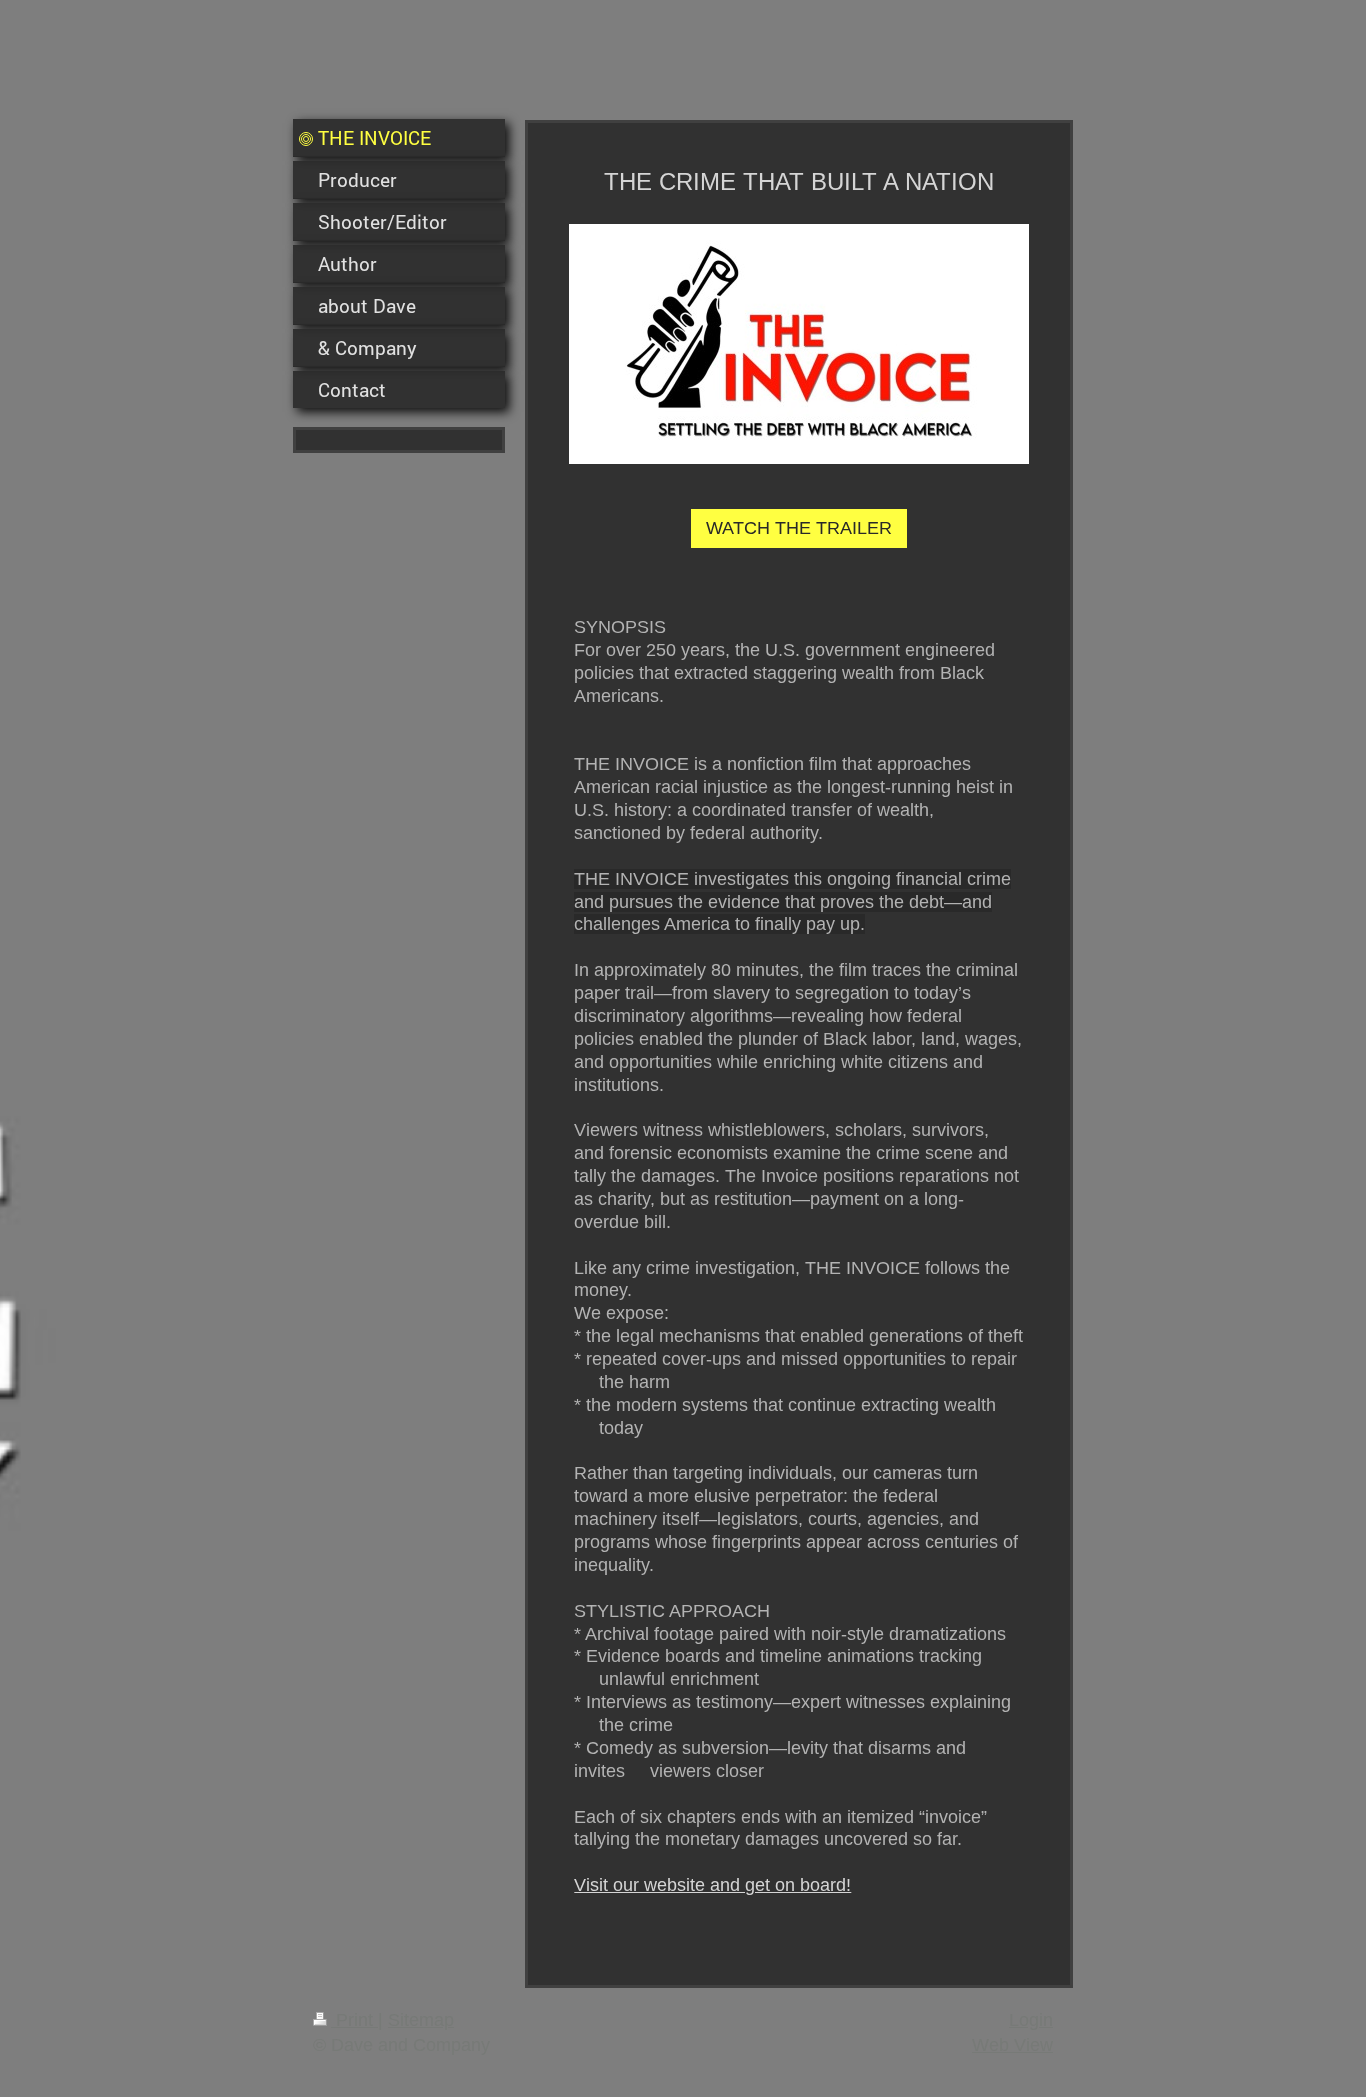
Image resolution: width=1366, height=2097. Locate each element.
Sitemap (421, 2020)
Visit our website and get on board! (712, 1885)
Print (354, 2020)
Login (1031, 2020)
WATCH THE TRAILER (799, 528)
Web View (1012, 2045)
